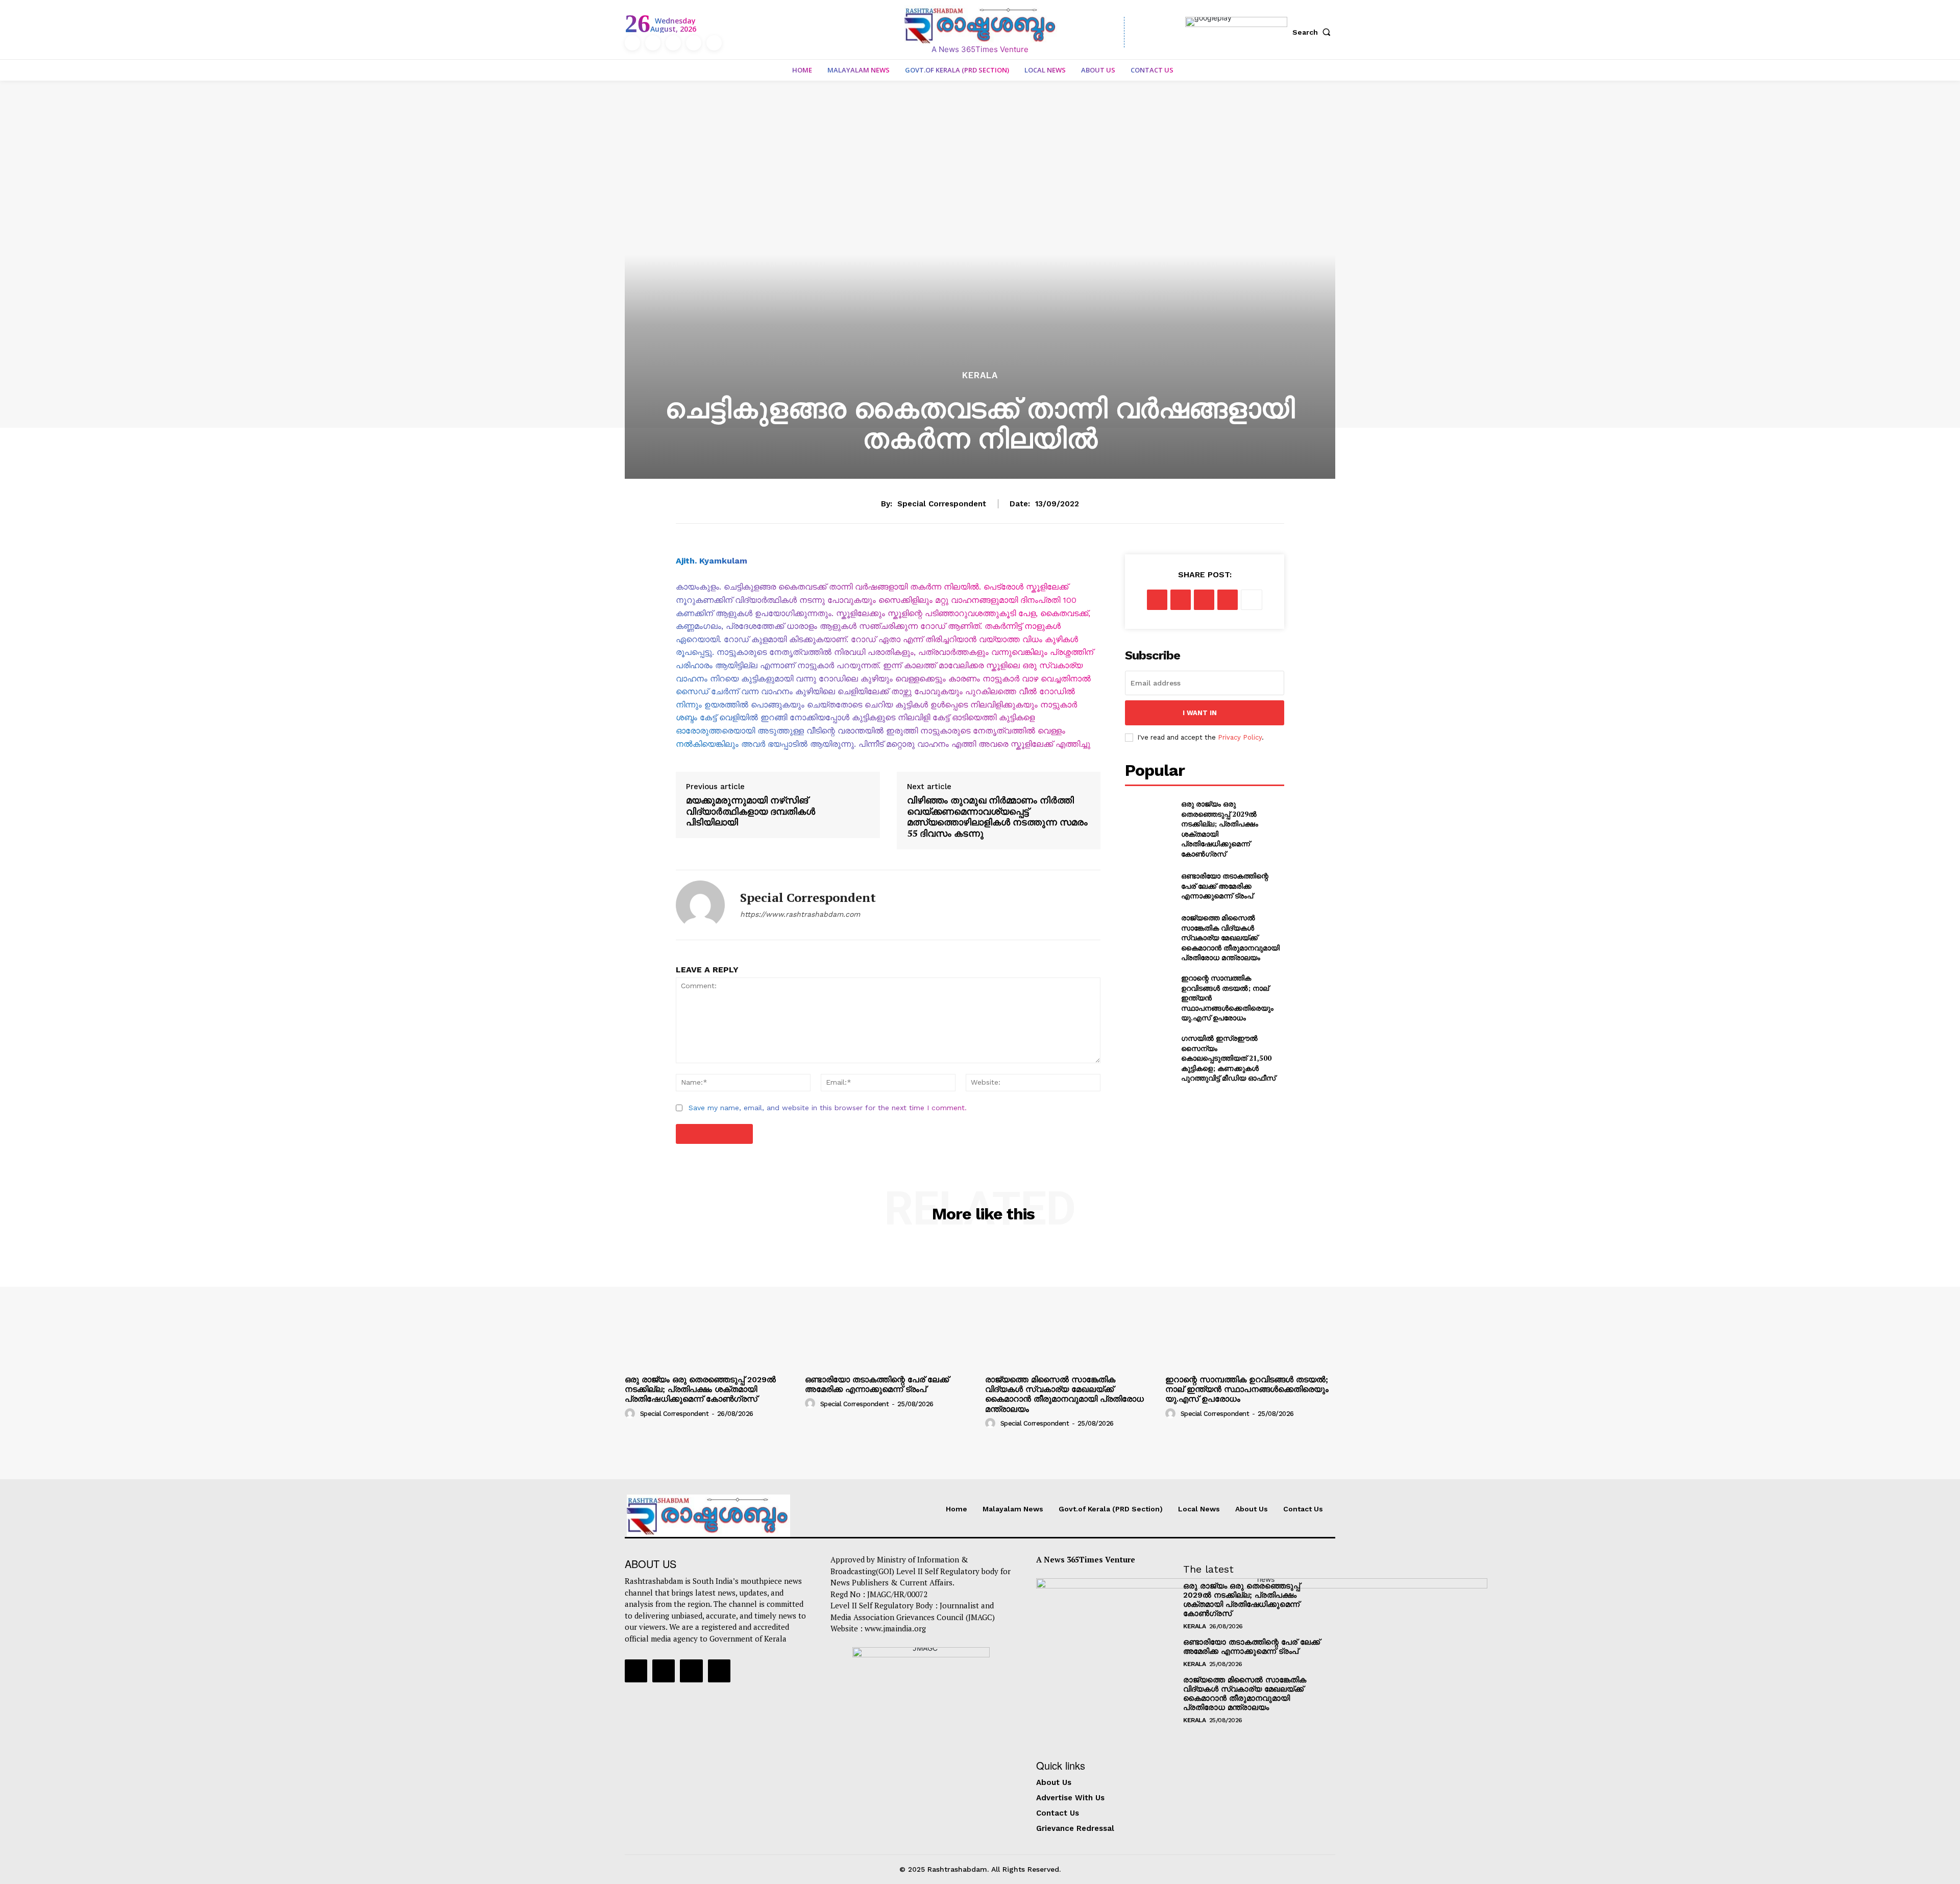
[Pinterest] (1204, 600)
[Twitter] (694, 43)
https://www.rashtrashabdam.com (800, 914)
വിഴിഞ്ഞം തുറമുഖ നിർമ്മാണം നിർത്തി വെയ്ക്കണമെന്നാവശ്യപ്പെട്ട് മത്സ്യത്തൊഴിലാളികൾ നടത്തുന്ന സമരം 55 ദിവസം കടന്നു (997, 817)
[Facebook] (632, 43)
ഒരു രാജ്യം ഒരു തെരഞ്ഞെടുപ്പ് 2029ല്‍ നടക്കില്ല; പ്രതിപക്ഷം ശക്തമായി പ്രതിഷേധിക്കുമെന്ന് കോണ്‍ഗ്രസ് (700, 1389)
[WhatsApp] (1228, 600)
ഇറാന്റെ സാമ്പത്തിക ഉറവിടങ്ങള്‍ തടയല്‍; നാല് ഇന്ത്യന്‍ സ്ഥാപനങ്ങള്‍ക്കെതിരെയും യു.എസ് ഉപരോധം (1247, 1389)
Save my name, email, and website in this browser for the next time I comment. (828, 1108)
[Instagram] (653, 43)
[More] (1252, 600)
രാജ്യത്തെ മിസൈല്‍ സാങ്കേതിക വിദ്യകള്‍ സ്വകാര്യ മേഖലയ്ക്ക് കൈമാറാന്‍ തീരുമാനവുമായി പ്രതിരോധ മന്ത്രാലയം (1230, 937)
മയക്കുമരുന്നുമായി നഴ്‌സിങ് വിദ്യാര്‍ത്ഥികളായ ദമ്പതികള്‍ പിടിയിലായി (751, 811)
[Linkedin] (673, 43)
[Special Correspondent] (700, 905)
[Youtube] (714, 43)
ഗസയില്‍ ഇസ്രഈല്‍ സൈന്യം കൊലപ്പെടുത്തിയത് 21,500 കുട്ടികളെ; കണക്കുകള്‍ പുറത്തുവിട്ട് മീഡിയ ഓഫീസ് (1228, 1058)
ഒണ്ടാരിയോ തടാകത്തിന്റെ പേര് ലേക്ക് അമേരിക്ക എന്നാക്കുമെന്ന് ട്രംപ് (1225, 886)
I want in (1200, 713)
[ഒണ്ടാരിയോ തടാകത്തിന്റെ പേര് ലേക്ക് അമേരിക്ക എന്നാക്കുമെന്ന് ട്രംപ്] (1149, 886)
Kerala (980, 375)
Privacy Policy (1240, 737)
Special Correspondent (942, 504)
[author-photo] (631, 1413)
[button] (1314, 32)
